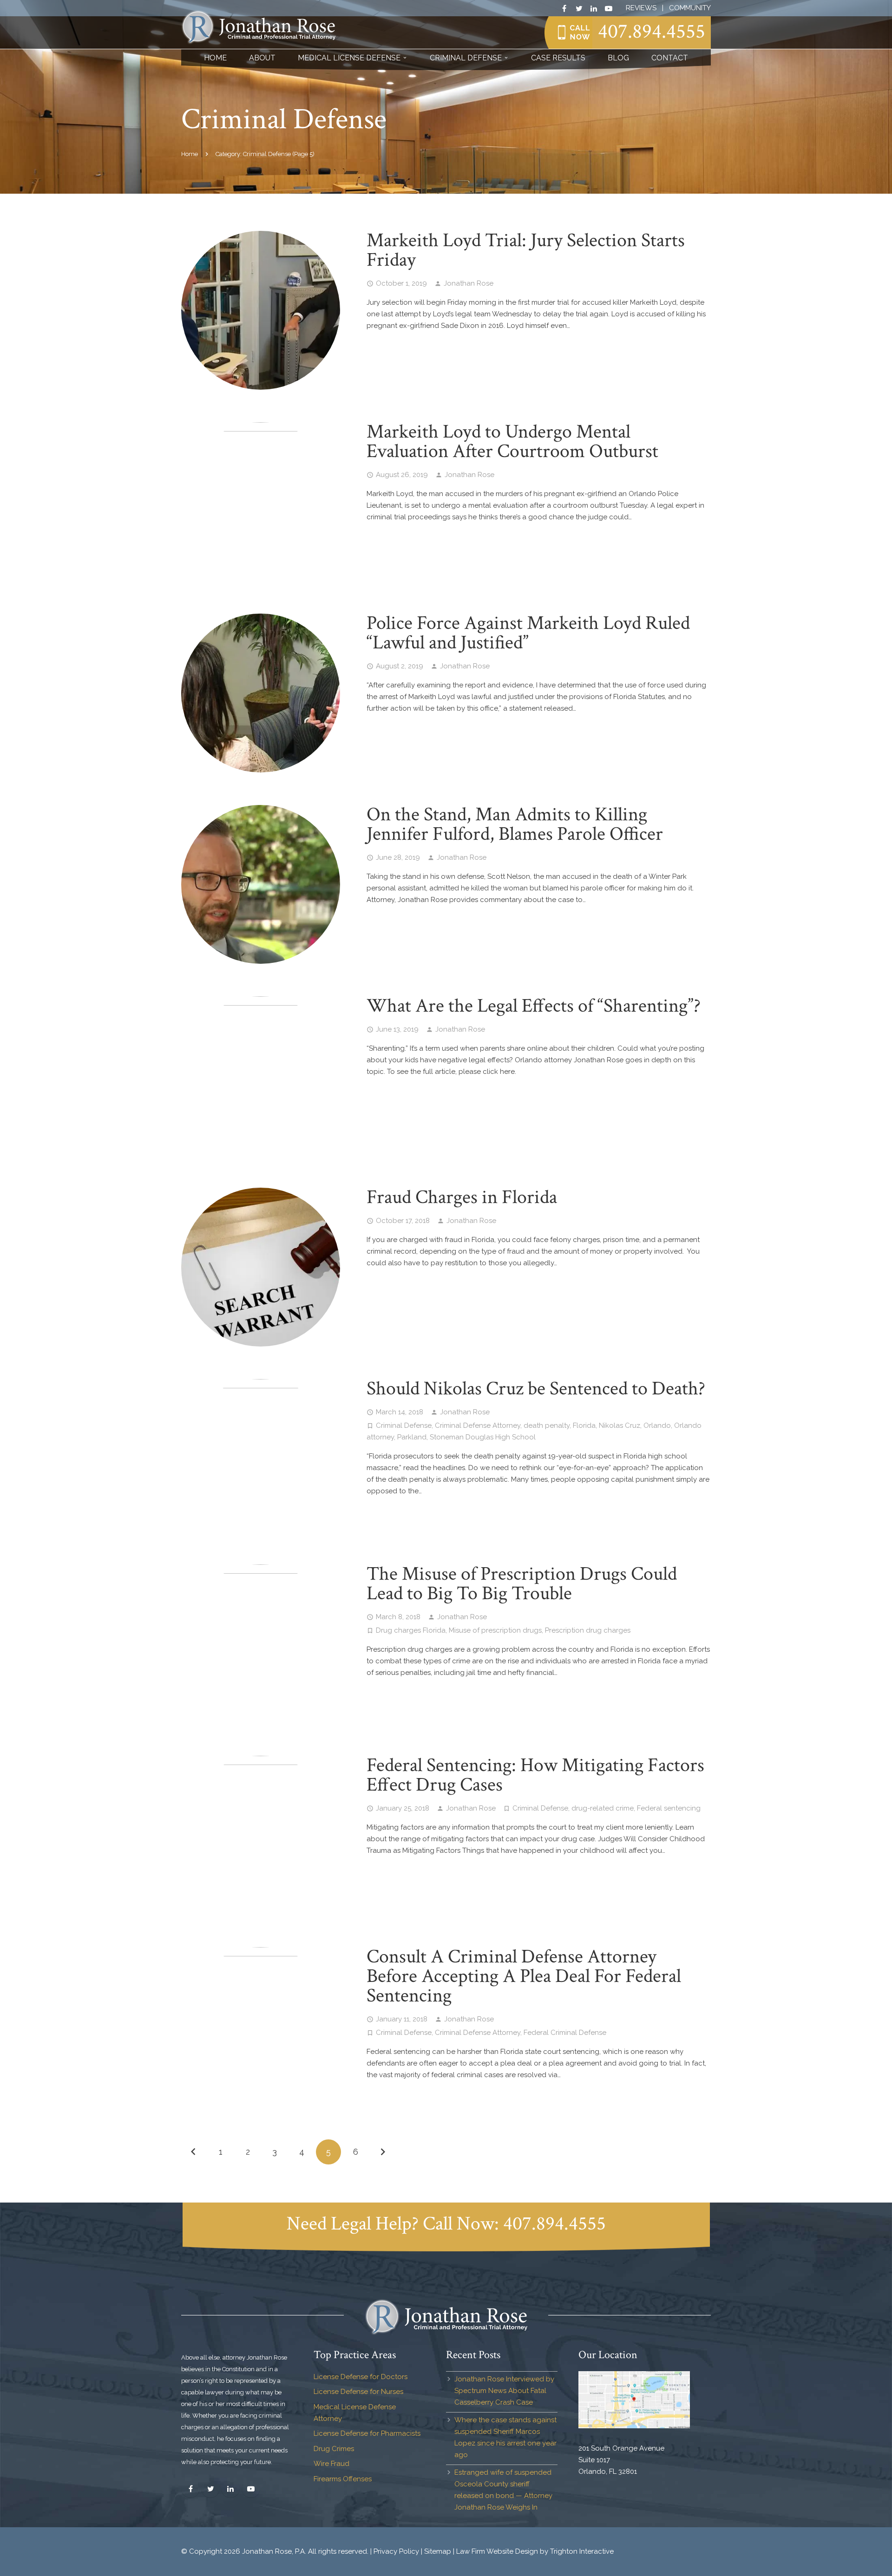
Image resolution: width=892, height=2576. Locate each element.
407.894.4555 (652, 31)
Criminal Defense (404, 1425)
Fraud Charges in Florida (462, 1197)
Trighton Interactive (582, 2551)
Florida (584, 1425)
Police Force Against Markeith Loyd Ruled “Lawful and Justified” (528, 633)
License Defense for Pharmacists (367, 2433)
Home (190, 154)
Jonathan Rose (469, 283)
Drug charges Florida (411, 1630)
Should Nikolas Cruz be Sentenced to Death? (536, 1389)
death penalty (547, 1425)
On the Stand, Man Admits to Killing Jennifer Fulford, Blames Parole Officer (515, 824)
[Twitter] (579, 8)
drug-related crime (603, 1808)
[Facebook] (564, 8)
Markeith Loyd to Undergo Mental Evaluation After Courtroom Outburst (512, 441)
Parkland (412, 1437)
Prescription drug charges (588, 1630)
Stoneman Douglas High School (483, 1437)
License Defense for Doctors (361, 2377)
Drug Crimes (334, 2449)
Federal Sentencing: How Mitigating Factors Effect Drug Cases (535, 1775)
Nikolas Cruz (620, 1425)
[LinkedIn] (594, 8)
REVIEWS (641, 8)
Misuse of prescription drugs (495, 1630)
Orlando (657, 1425)
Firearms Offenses (343, 2479)
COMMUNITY (690, 8)
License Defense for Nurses (358, 2392)
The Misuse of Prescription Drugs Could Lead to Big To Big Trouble (522, 1584)
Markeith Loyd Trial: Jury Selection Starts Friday (526, 250)
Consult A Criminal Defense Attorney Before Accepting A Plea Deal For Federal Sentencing (524, 1976)
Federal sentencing (669, 1808)
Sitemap (438, 2551)
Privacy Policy (396, 2551)
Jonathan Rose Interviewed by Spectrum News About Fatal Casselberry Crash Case (504, 2391)
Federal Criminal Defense (565, 2033)
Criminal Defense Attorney (478, 1425)
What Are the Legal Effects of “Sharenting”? (534, 1006)
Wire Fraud (331, 2464)
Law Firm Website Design (497, 2551)
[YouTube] (609, 8)
